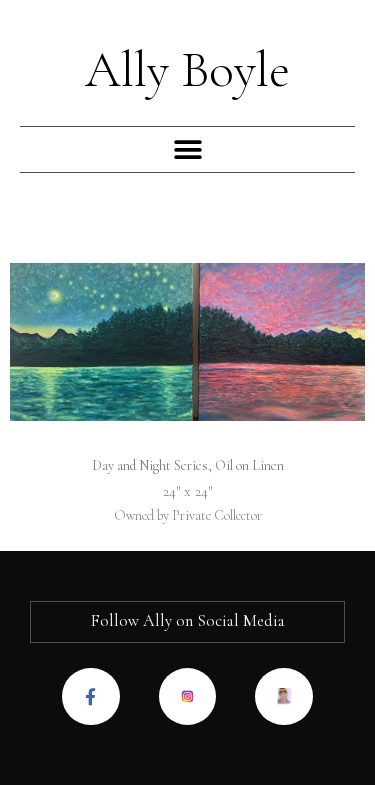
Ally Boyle (187, 70)
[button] (187, 149)
